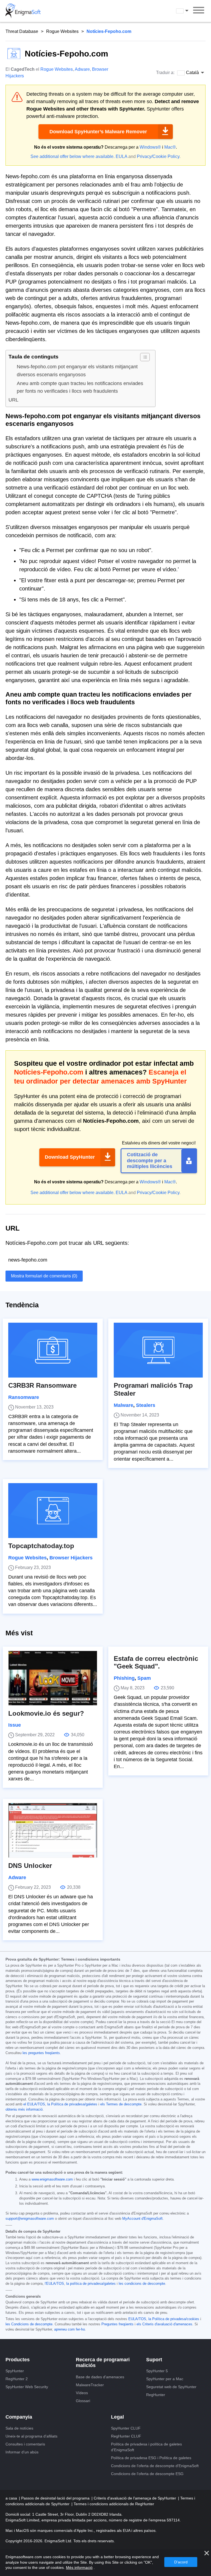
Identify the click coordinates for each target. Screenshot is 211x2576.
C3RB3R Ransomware (42, 1385)
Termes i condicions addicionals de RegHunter (114, 2504)
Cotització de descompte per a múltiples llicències (150, 1160)
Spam (144, 1678)
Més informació (79, 2567)
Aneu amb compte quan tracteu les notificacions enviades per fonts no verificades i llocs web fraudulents (80, 387)
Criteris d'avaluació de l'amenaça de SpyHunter (135, 2498)
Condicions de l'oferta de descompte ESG (147, 2474)
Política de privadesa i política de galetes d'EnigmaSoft (146, 2447)
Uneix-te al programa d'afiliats (31, 2436)
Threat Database (22, 31)
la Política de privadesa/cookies (174, 2319)
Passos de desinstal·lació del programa (56, 2498)
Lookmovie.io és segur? (46, 1713)
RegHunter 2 (17, 2379)
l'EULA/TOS (54, 2284)
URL (13, 400)
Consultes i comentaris (25, 2444)
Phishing (124, 1678)
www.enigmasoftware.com (52, 2179)
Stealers (146, 1405)
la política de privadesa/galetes (91, 2284)
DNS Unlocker (30, 1866)
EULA (121, 156)
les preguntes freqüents (41, 2053)
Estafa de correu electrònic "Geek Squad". (156, 1662)
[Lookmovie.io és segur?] (53, 1678)
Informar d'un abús (22, 2452)
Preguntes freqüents (117, 2324)
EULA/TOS (137, 2319)
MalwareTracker (90, 2385)
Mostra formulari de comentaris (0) (44, 1276)
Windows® (150, 147)
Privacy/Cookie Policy (158, 156)
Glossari (83, 2401)
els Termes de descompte (121, 2104)
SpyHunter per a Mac (165, 2379)
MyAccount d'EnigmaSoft (142, 2219)
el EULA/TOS (34, 2104)
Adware (82, 69)
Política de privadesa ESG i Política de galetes (151, 2458)
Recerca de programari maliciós (103, 2363)
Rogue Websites (62, 31)
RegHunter (156, 2395)
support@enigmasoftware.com (30, 2219)
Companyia (19, 2417)
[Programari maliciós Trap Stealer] (158, 1350)
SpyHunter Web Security (27, 2387)
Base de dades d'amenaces (100, 2377)
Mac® (170, 147)
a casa (12, 2498)
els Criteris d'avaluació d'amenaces (164, 2324)
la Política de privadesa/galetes (72, 2104)
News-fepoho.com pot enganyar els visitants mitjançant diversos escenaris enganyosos (77, 371)
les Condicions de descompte (29, 2324)
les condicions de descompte (142, 2284)
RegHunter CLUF (126, 2436)
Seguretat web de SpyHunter (171, 2387)
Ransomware (24, 1397)
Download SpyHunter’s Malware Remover (98, 132)
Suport (154, 2360)
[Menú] (199, 11)
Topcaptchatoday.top (41, 1546)
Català (187, 11)
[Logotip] (23, 11)
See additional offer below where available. (73, 156)
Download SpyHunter (70, 1157)
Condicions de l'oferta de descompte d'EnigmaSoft (155, 2466)
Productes (18, 2360)
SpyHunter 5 (157, 2371)
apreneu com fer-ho (70, 2329)
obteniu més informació (24, 2110)
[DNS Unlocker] (53, 1830)
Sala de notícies (19, 2428)
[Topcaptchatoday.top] (53, 1511)
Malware (123, 1405)
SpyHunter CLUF (126, 2428)
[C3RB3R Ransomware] (53, 1350)
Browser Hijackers (71, 1558)
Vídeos (82, 2393)
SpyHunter (15, 2371)
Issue (15, 1725)
